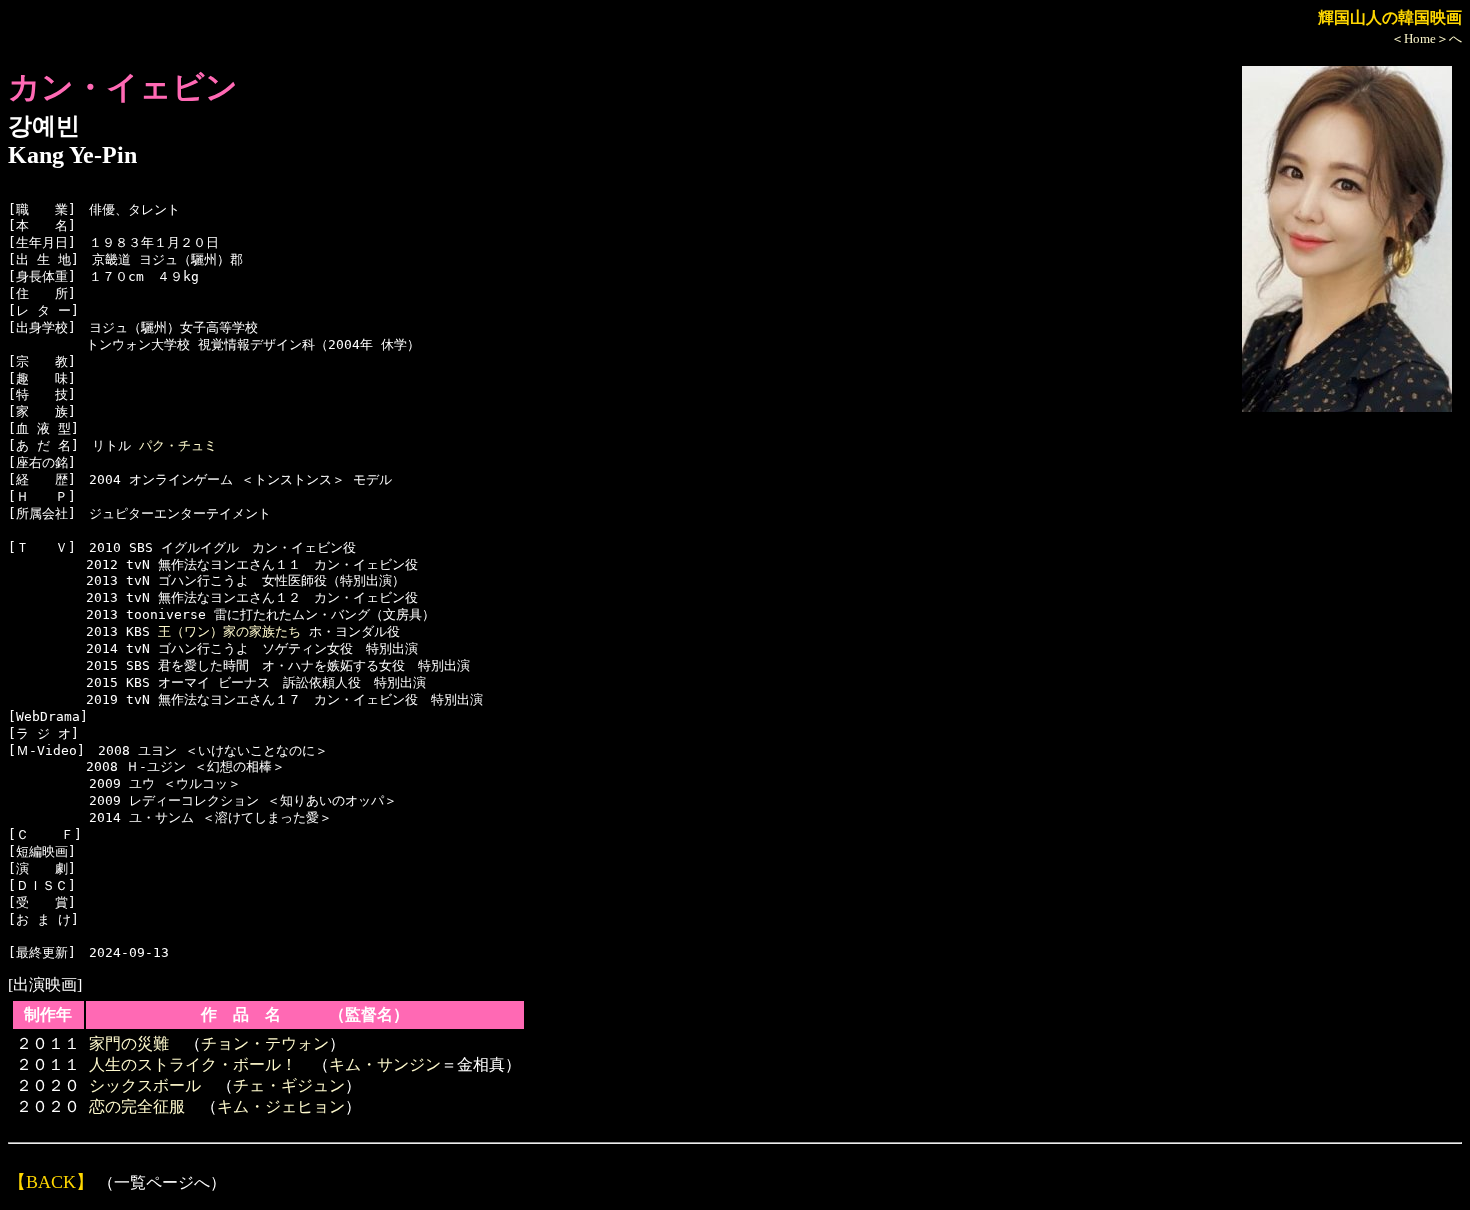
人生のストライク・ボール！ (193, 1064)
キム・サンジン (385, 1064)
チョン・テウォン (265, 1043)
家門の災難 (129, 1043)
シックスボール (145, 1085)
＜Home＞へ (1426, 38)
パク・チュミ (178, 445)
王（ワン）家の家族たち (229, 631)
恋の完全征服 (137, 1106)
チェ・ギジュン (289, 1085)
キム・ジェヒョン (281, 1106)
